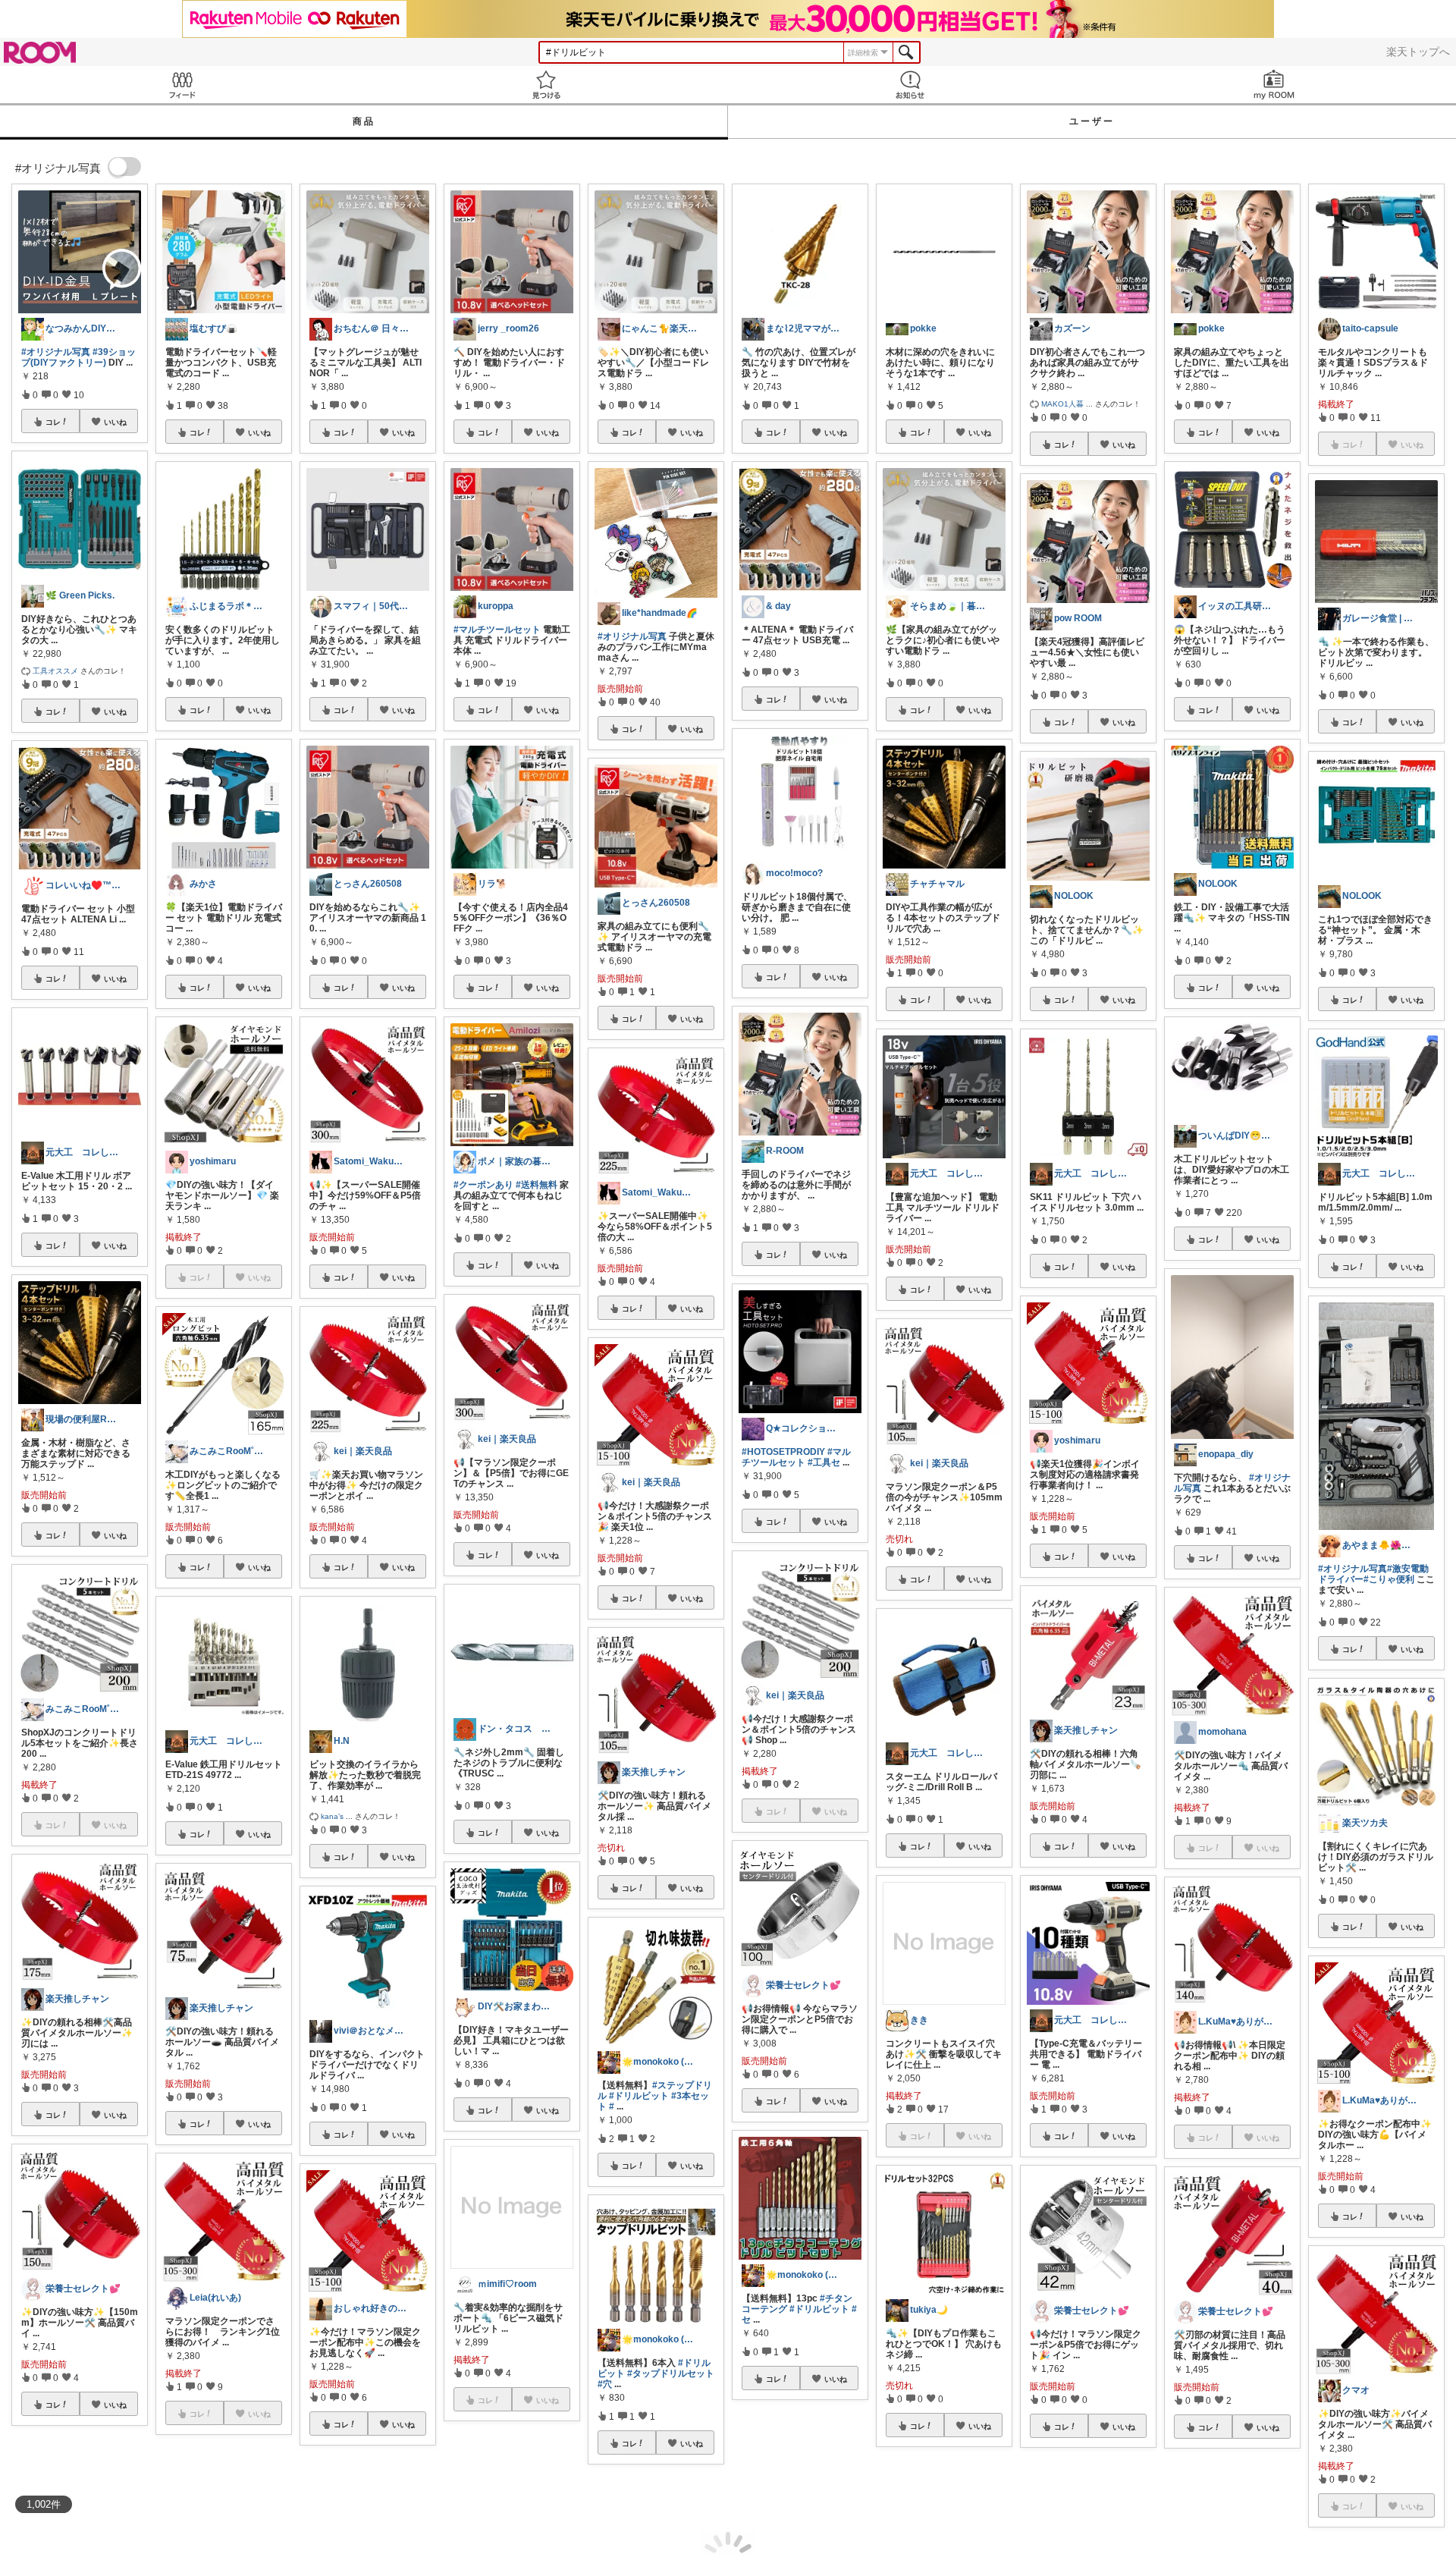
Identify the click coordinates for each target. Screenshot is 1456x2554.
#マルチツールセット (497, 630)
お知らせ (910, 85)
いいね (115, 422)
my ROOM (1274, 85)
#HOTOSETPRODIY (783, 1452)
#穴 (605, 2384)
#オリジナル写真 (56, 352)
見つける (546, 85)
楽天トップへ (1418, 52)
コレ (53, 422)
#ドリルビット (639, 2096)
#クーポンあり (483, 1185)
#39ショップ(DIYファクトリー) (78, 357)
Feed (182, 85)
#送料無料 (537, 1185)
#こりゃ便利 (1389, 1579)
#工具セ (824, 1462)
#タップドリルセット (671, 2373)
